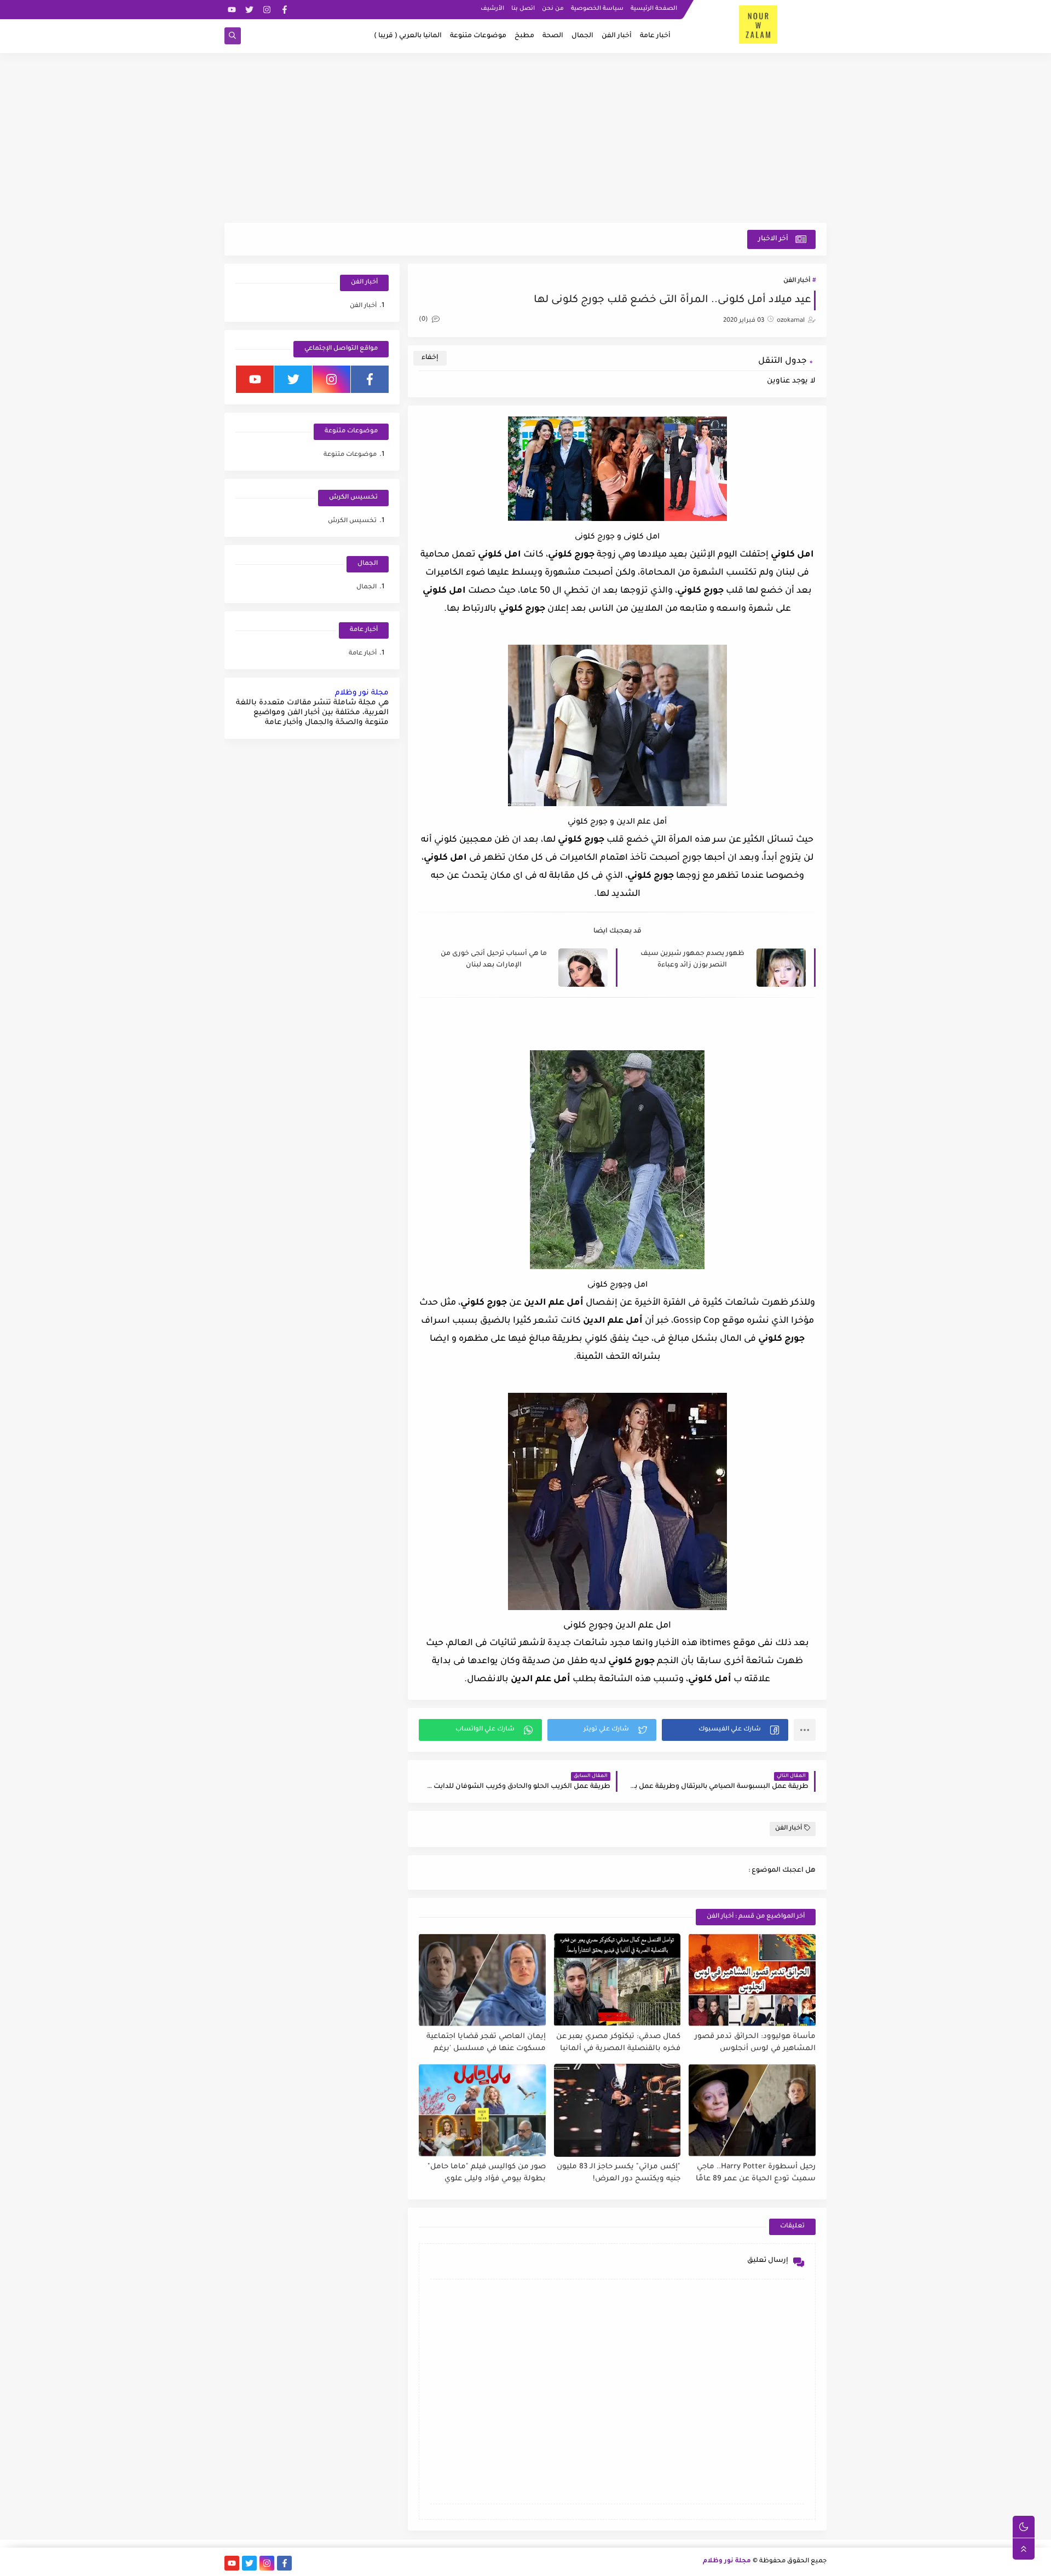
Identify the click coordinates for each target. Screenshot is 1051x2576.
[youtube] (232, 10)
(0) (424, 320)
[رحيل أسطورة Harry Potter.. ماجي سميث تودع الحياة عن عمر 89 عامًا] (752, 2110)
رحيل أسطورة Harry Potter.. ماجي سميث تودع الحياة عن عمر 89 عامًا (756, 2173)
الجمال (582, 36)
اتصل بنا (523, 9)
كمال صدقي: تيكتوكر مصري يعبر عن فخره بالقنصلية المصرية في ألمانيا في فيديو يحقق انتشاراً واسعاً (618, 2043)
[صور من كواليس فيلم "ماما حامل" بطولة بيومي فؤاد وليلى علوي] (482, 2110)
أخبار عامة (655, 36)
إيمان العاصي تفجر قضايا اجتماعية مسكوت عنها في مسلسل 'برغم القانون (486, 2043)
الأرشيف (492, 9)
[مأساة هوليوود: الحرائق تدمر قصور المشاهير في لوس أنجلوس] (752, 1980)
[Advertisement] (525, 138)
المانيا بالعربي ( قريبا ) (408, 36)
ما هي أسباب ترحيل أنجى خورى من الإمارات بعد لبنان (494, 960)
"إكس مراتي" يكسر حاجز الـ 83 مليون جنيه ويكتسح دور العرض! (619, 2173)
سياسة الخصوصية (597, 9)
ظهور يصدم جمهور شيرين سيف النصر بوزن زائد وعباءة (692, 960)
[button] (725, 1730)
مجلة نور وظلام (362, 693)
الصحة (553, 36)
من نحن (553, 9)
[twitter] (249, 10)
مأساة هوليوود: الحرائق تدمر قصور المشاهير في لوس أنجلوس (755, 2043)
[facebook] (284, 10)
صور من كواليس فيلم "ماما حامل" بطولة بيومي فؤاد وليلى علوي (487, 2173)
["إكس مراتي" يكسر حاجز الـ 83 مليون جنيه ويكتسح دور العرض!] (617, 2110)
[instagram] (267, 10)
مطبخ (524, 36)
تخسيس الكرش (352, 521)
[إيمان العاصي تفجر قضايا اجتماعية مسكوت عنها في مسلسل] (482, 1980)
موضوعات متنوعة (478, 36)
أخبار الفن (617, 36)
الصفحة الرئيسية (654, 9)
